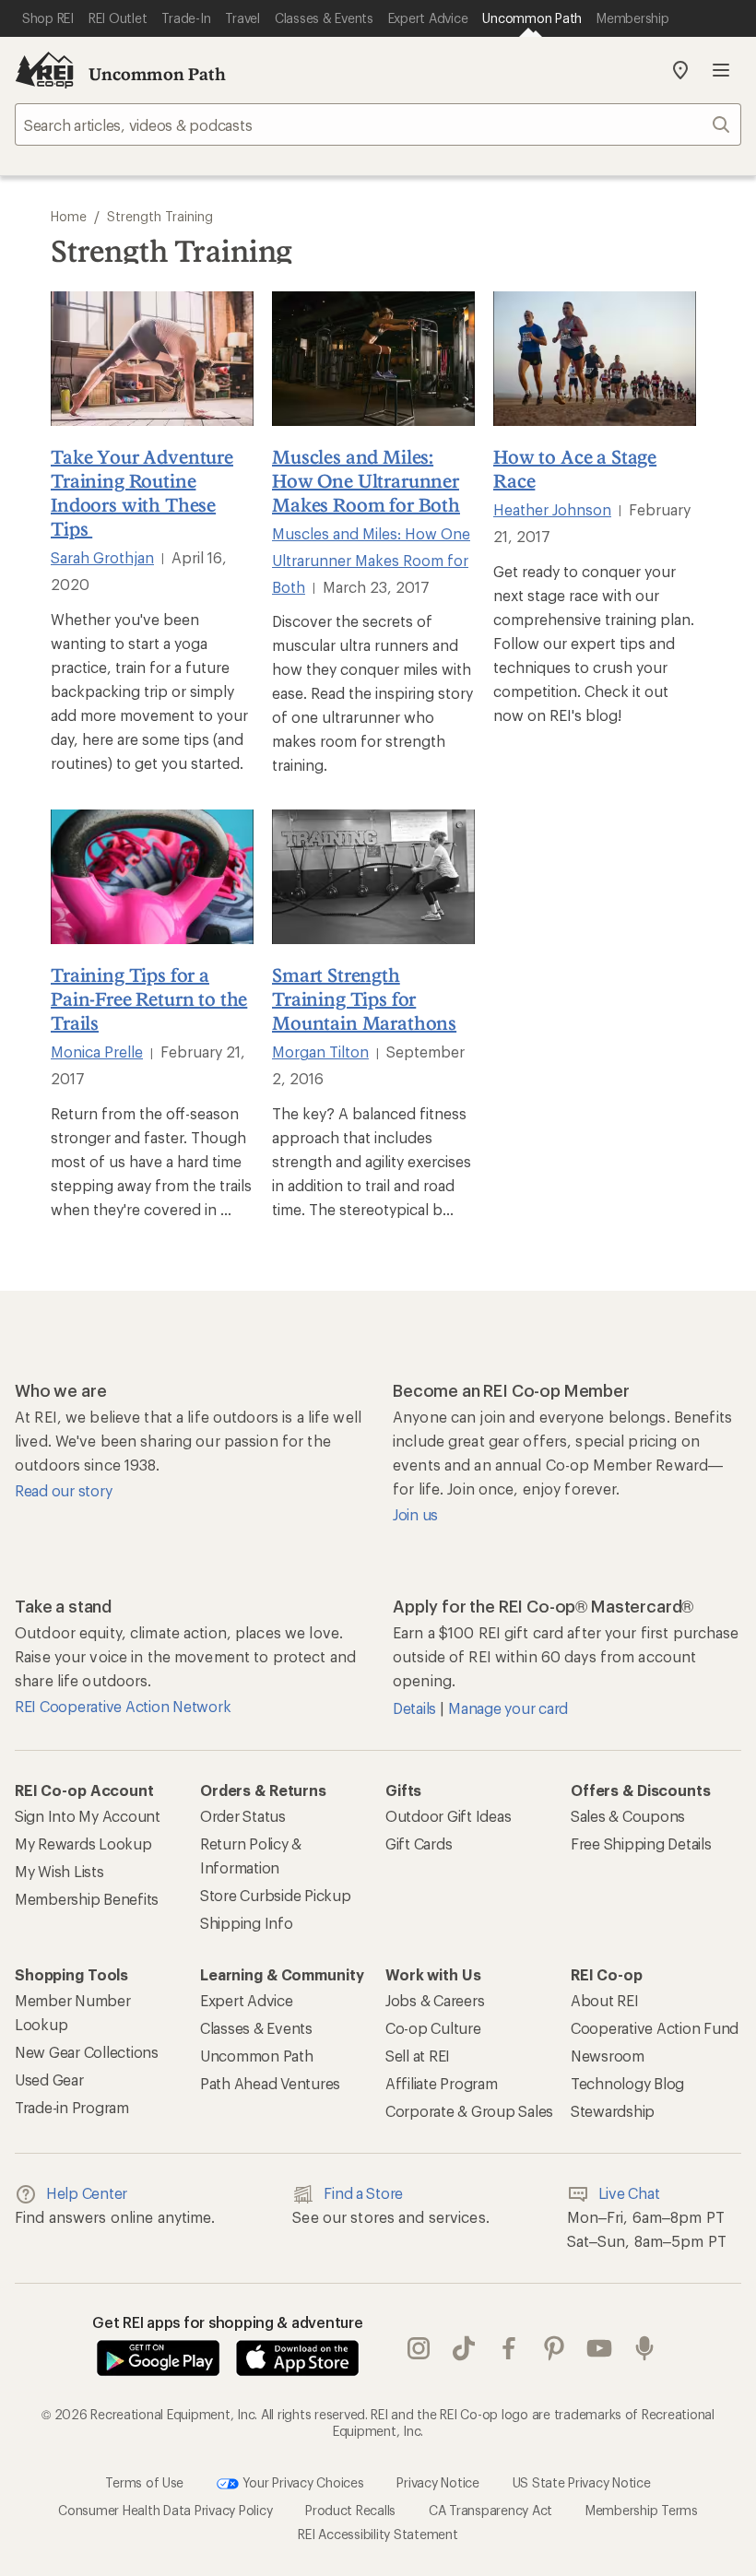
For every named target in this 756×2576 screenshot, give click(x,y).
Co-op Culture (433, 2028)
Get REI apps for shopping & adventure (228, 2322)
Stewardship (613, 2111)
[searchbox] (378, 124)
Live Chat (629, 2193)
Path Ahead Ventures (270, 2083)
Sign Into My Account (88, 1816)
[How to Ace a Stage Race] (595, 359)
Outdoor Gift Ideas (448, 1816)
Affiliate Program (442, 2083)
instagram (419, 2348)
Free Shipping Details (641, 1843)
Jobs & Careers (435, 2000)
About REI (605, 2000)
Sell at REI (418, 2056)
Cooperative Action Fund (655, 2028)
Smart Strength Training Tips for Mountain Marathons (364, 998)
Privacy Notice (437, 2482)
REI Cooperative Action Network (123, 1706)
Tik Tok (464, 2348)
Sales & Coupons (628, 1816)
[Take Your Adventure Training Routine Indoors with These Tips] (152, 359)
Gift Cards (419, 1843)
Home (69, 216)
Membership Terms (642, 2510)
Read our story (63, 1490)
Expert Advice (247, 2000)
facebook (509, 2348)
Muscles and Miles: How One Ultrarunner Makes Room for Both (366, 480)
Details (416, 1708)
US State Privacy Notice (582, 2482)
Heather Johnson (552, 509)
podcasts (645, 2348)
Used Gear (49, 2080)
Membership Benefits (87, 1899)
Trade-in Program (72, 2107)
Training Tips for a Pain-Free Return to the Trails (149, 998)
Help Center (87, 2193)
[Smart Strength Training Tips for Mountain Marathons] (373, 877)
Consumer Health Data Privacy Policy (165, 2510)
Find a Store (363, 2193)
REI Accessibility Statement (378, 2534)
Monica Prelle (97, 1052)
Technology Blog (627, 2083)
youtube (600, 2348)
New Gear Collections (87, 2052)
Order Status (243, 1816)
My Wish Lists (59, 1871)
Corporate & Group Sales (469, 2111)
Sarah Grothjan (102, 557)
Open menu (721, 70)
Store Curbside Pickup (276, 1895)
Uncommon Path (157, 74)
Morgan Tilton (320, 1052)
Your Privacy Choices (301, 2482)
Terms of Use (144, 2482)
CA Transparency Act (490, 2510)
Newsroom (608, 2056)
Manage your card (508, 1708)
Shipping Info (247, 1923)
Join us (415, 1514)
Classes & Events (256, 2028)
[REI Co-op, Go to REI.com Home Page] (44, 70)
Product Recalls (350, 2510)
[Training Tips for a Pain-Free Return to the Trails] (152, 877)
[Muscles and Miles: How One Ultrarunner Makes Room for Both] (373, 359)
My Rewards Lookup (83, 1843)
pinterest (555, 2348)
